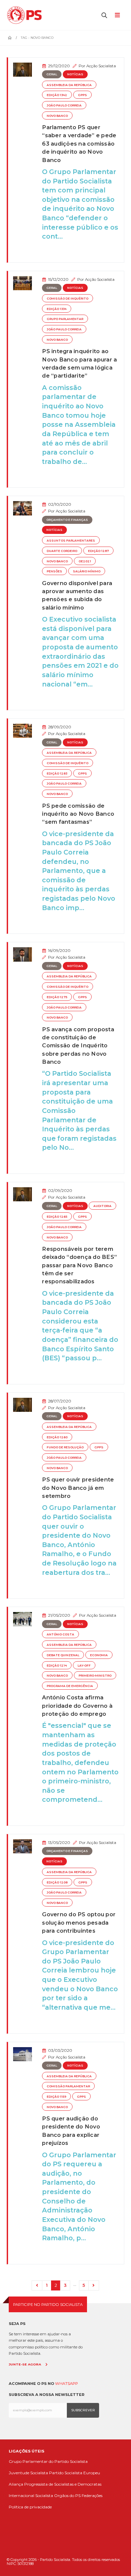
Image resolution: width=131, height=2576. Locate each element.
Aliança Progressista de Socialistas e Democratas (55, 2484)
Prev (37, 2286)
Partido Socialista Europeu (75, 2473)
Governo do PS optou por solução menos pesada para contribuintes (79, 1922)
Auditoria (102, 1206)
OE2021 (85, 561)
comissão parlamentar (68, 2086)
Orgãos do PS (67, 2495)
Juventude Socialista (28, 2473)
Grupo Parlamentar (65, 319)
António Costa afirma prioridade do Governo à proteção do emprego (77, 1706)
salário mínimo (87, 571)
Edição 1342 (57, 95)
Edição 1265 (57, 1217)
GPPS (82, 95)
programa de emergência (70, 1686)
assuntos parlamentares (71, 541)
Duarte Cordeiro (62, 551)
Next (94, 2286)
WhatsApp (67, 2384)
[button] (104, 15)
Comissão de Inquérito (68, 299)
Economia (99, 1655)
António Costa (60, 1634)
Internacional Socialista (31, 2495)
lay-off (84, 1666)
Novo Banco (57, 116)
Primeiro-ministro (95, 1676)
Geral (52, 74)
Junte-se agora (25, 2364)
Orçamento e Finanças (67, 520)
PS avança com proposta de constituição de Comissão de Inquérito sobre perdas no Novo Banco (78, 1046)
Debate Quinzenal (63, 1655)
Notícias (75, 74)
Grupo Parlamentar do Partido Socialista (48, 2461)
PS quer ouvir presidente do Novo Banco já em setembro (78, 1488)
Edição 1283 (57, 774)
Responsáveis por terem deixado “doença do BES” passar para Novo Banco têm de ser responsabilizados (79, 1265)
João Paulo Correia (64, 105)
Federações (92, 2495)
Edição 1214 (57, 1666)
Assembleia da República (69, 85)
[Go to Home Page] (10, 38)
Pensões (54, 571)
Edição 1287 (98, 551)
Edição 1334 (57, 309)
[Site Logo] (26, 15)
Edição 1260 (57, 1437)
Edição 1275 (57, 997)
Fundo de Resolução (65, 1447)
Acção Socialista (101, 66)
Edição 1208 (57, 1882)
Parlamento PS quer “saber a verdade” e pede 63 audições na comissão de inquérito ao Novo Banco (79, 144)
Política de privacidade (30, 2507)
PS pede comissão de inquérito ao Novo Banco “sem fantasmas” (78, 814)
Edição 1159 (56, 2097)
